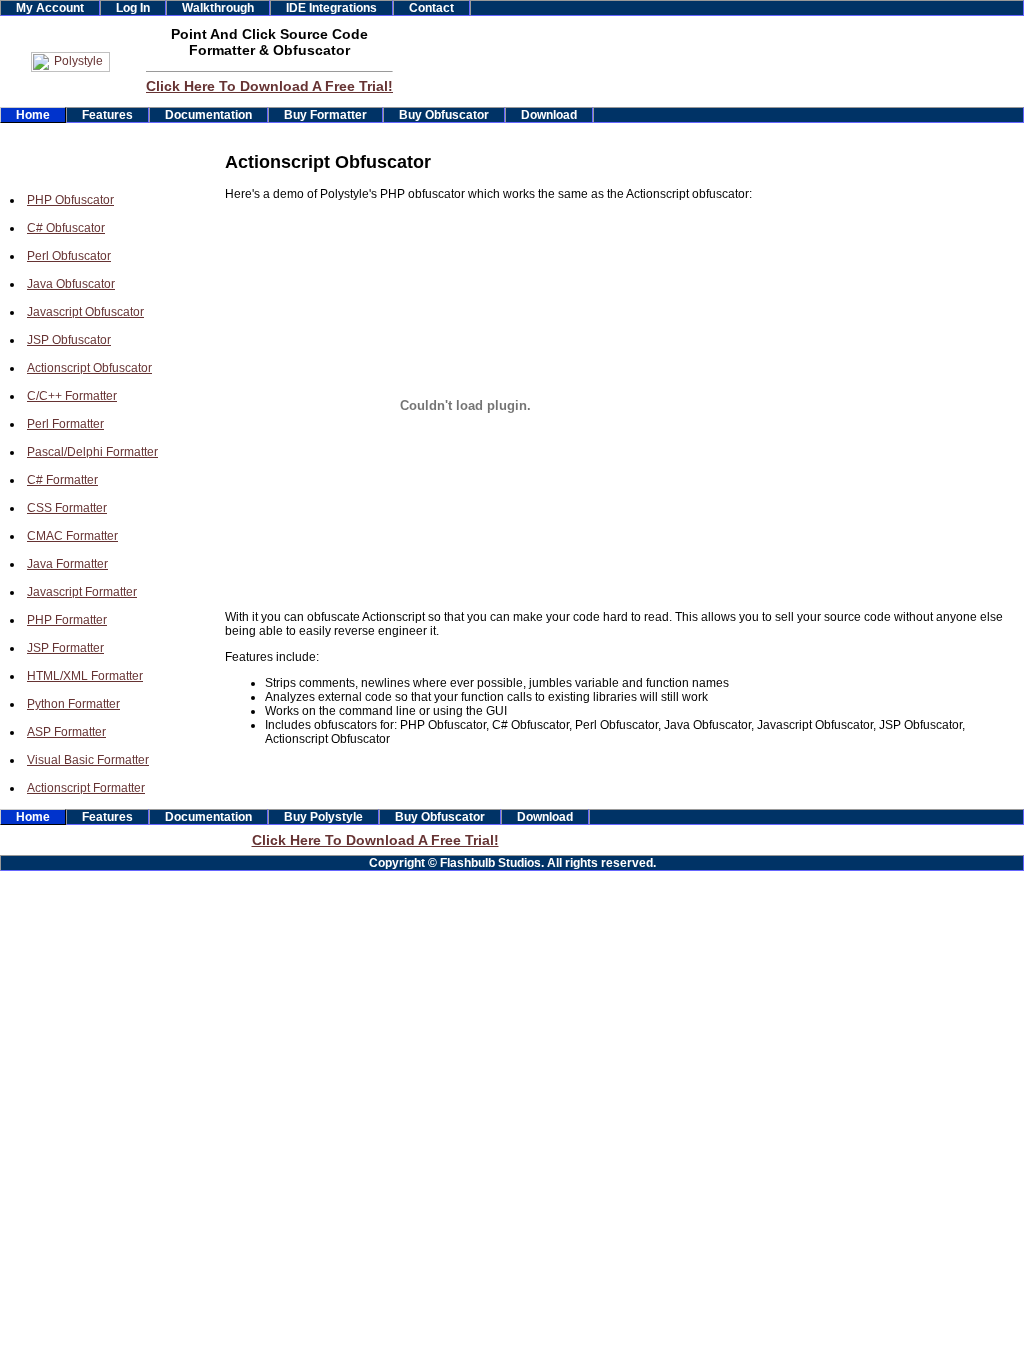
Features (107, 115)
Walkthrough (218, 8)
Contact (431, 8)
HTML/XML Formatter (85, 676)
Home (33, 115)
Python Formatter (73, 704)
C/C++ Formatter (72, 396)
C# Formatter (62, 480)
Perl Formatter (65, 424)
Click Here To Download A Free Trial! (269, 86)
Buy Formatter (325, 115)
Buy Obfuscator (444, 115)
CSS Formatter (67, 508)
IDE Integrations (331, 8)
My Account (50, 8)
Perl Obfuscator (69, 256)
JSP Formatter (65, 648)
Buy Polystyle (323, 817)
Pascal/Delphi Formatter (92, 452)
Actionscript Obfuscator (89, 368)
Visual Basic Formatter (88, 760)
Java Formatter (67, 564)
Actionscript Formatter (86, 788)
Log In (133, 8)
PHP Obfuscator (70, 200)
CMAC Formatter (72, 536)
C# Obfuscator (66, 228)
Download (549, 115)
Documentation (208, 115)
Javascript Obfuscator (85, 312)
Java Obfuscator (71, 284)
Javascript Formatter (82, 592)
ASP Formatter (66, 732)
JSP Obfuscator (69, 340)
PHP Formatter (67, 620)
